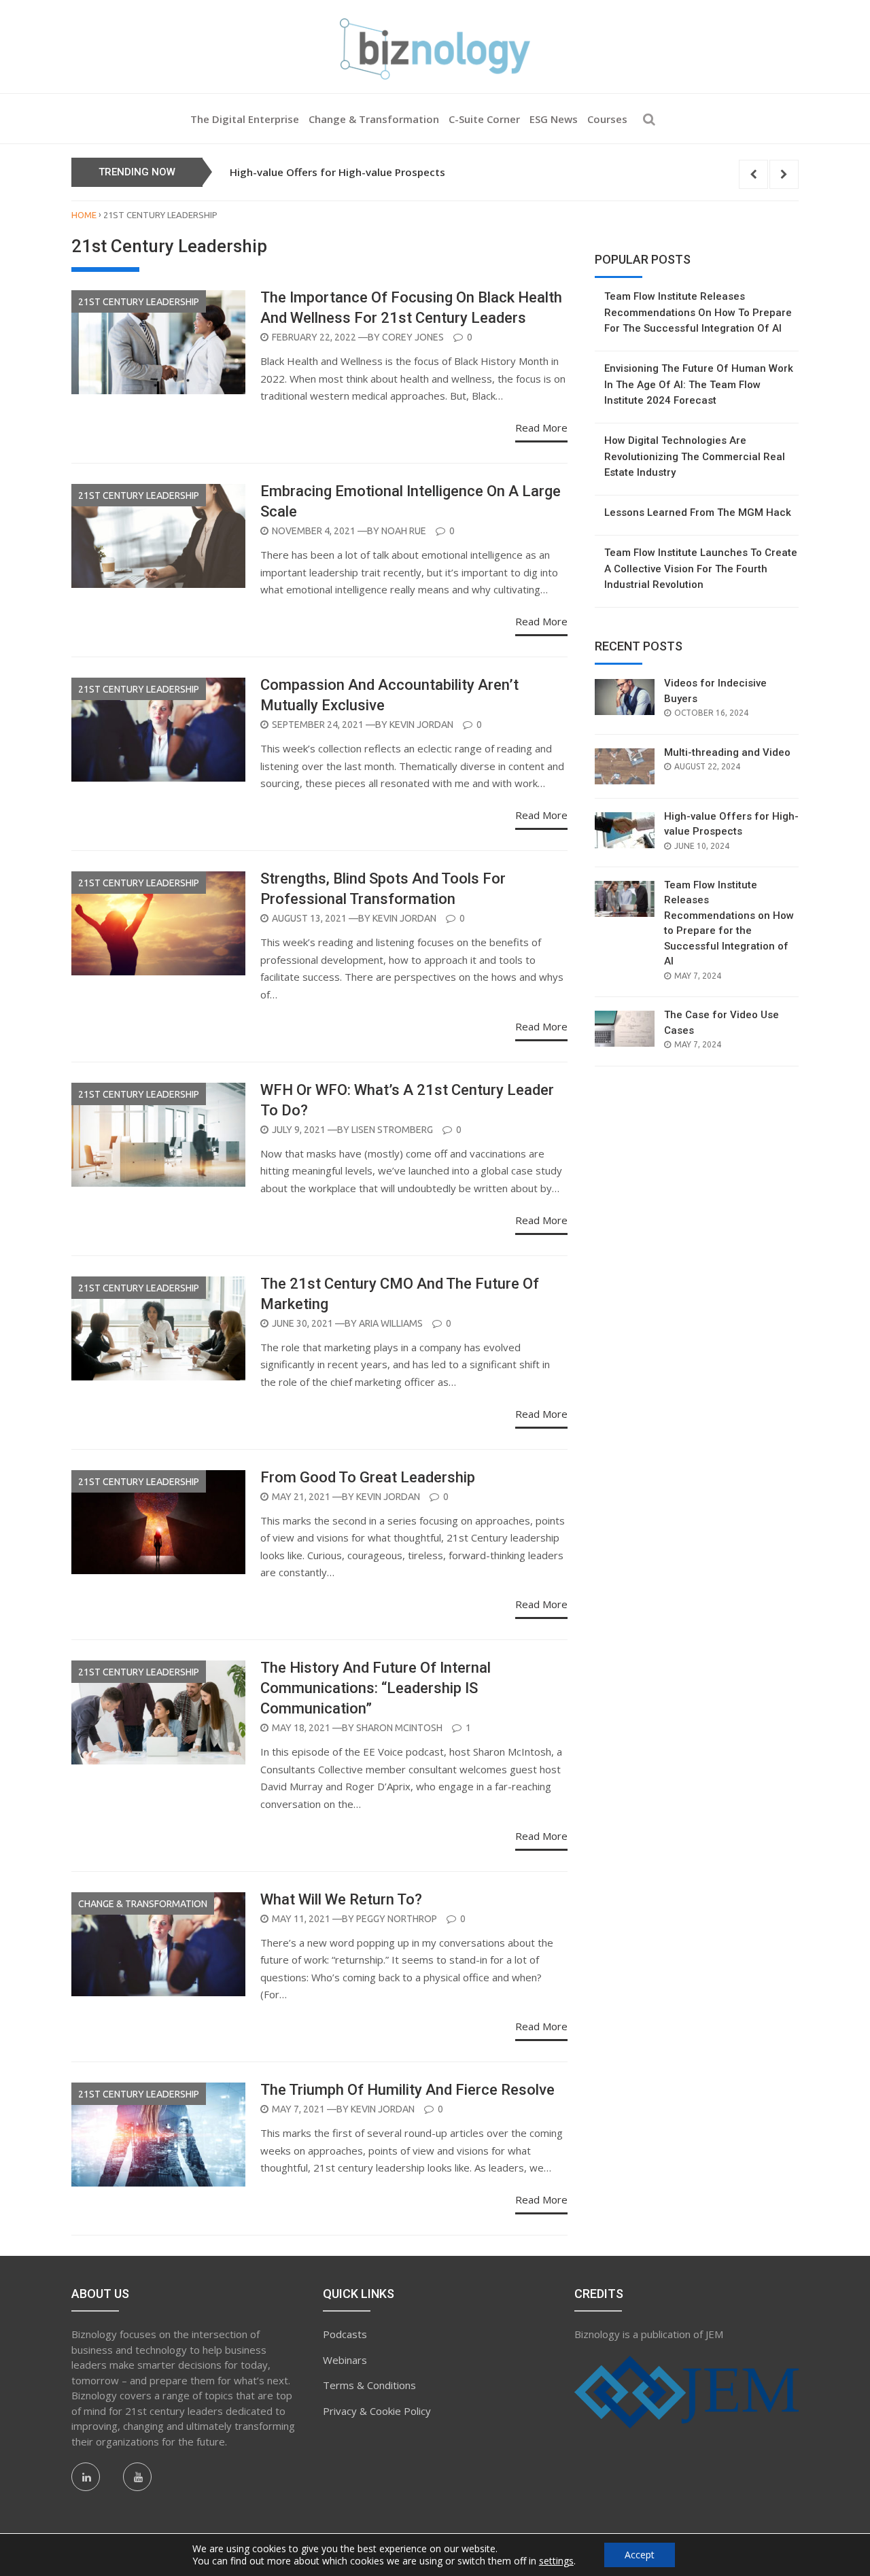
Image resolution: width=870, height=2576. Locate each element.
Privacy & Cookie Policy (377, 2411)
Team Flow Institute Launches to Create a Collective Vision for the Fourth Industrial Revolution (701, 569)
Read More (541, 428)
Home (84, 215)
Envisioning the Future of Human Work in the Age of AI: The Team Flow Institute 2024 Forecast (699, 384)
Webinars (345, 2360)
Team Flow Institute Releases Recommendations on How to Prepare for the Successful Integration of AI (698, 312)
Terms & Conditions (369, 2385)
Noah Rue (404, 531)
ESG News (554, 119)
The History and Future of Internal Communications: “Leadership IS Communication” (376, 1688)
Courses (607, 119)
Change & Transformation (374, 119)
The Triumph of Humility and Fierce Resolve (407, 2090)
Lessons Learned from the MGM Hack (698, 512)
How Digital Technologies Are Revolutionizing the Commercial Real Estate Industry (695, 456)
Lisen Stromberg (392, 1130)
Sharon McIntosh (399, 1728)
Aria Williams (391, 1323)
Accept (640, 2555)
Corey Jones (413, 337)
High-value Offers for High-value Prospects (337, 172)
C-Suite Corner (484, 119)
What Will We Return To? (341, 1899)
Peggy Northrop (397, 1919)
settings (556, 2561)
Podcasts (345, 2334)
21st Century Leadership (139, 302)
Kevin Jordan (421, 725)
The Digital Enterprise (245, 119)
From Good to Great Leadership (368, 1477)
